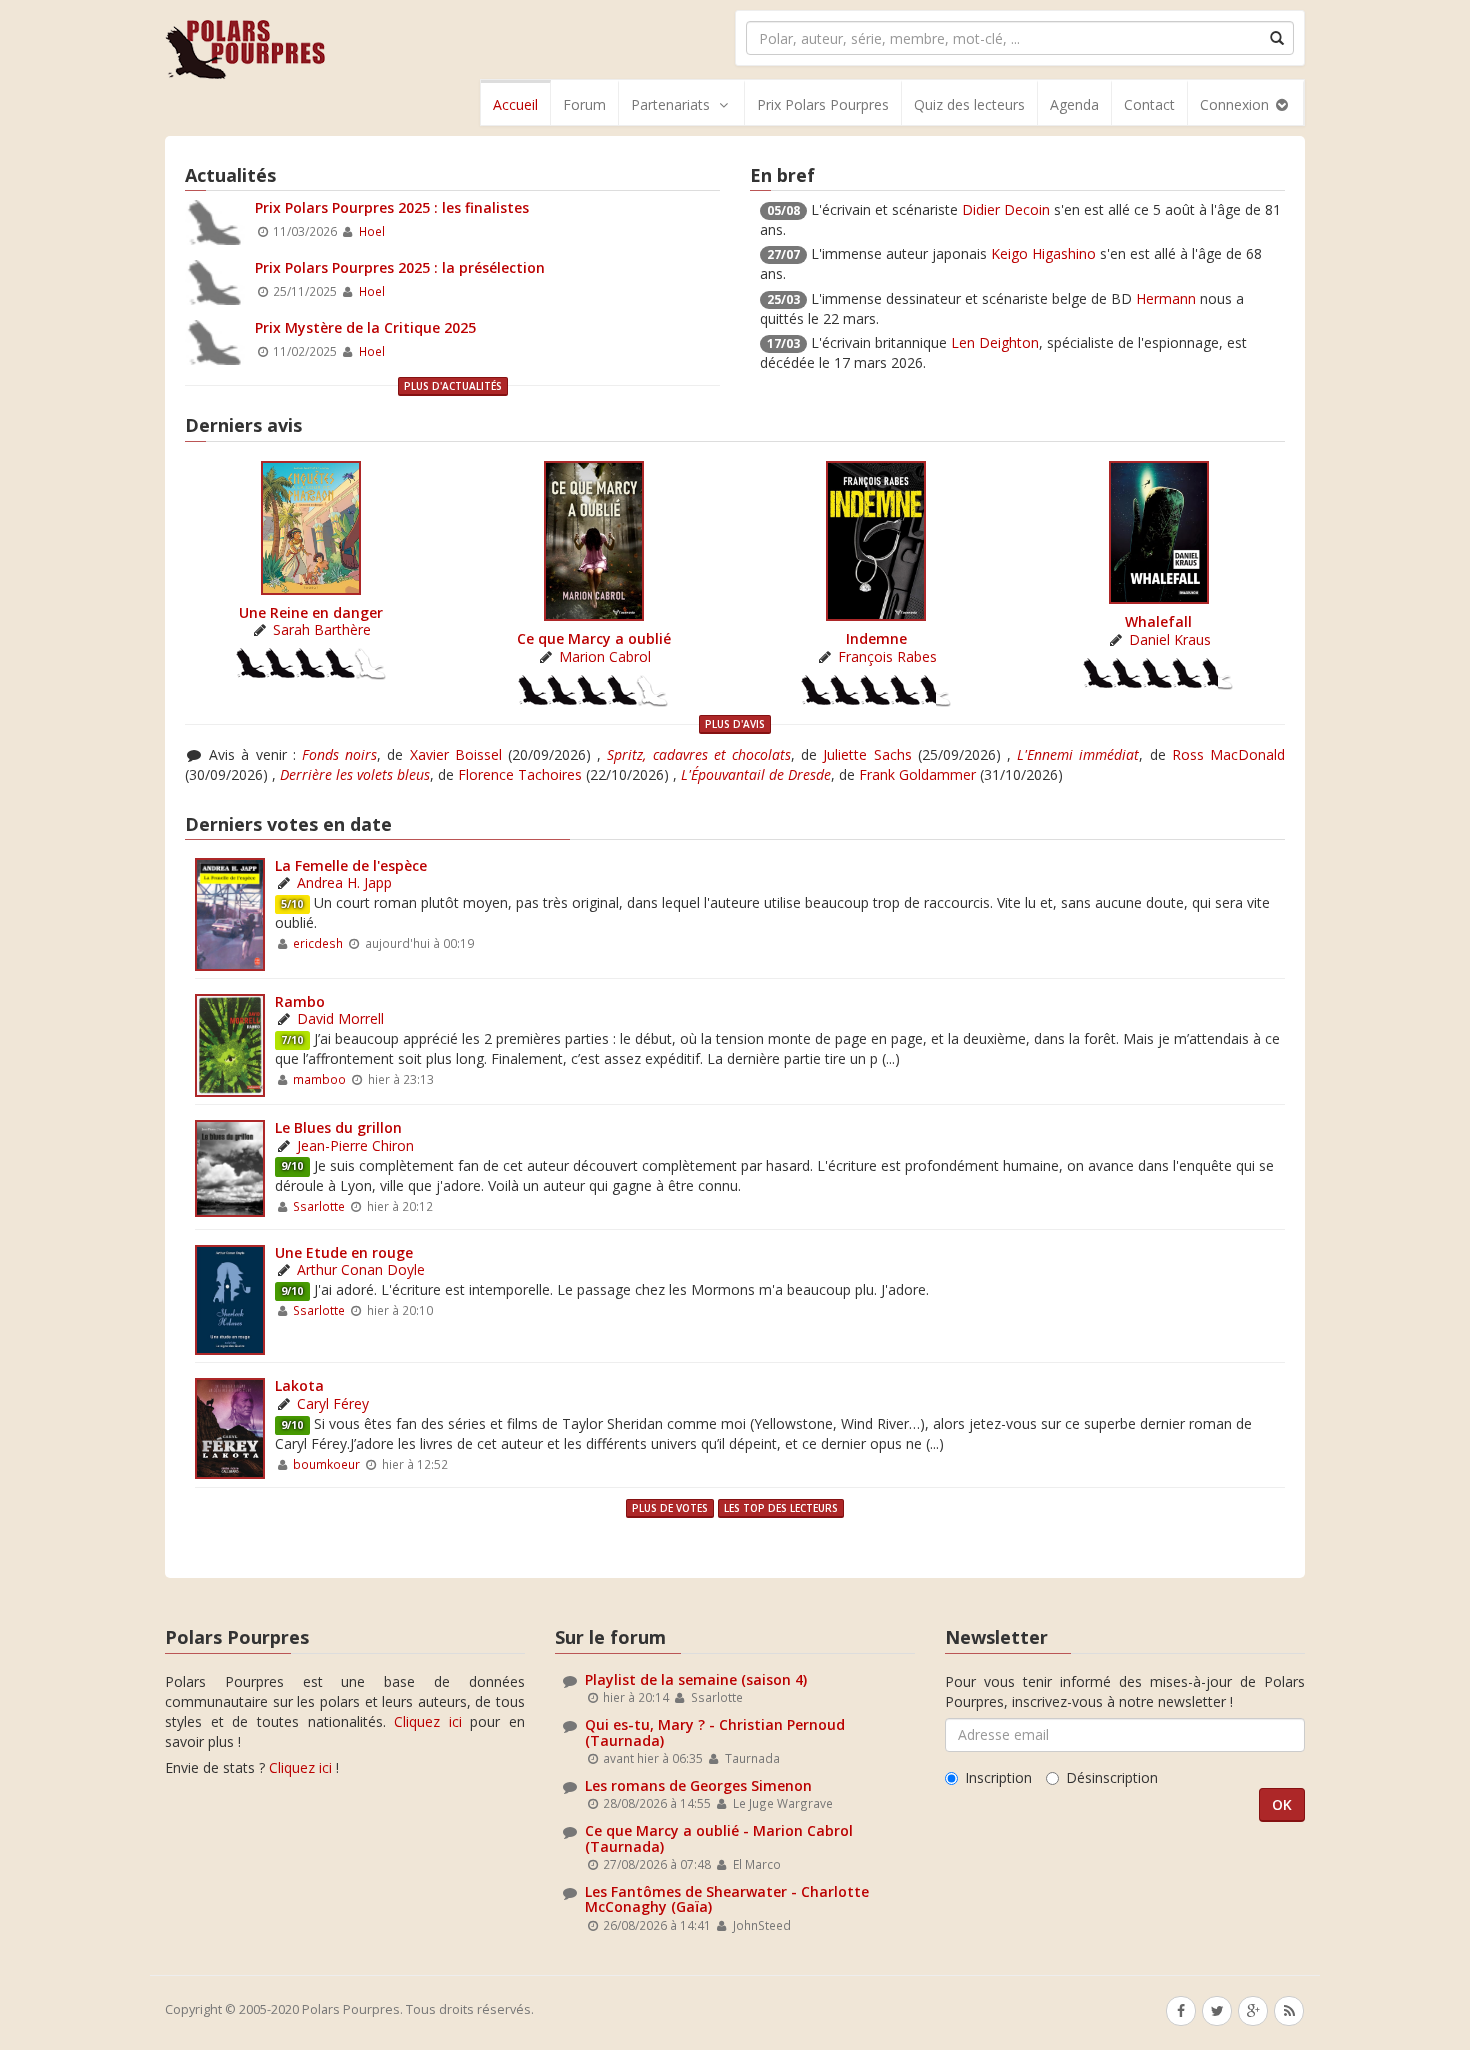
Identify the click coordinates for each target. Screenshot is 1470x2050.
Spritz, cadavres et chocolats (699, 754)
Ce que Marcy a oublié (594, 638)
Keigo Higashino (1043, 253)
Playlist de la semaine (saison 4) (696, 1679)
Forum (584, 104)
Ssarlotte (319, 1206)
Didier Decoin (1006, 209)
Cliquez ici (428, 1721)
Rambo (300, 1001)
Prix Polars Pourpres (823, 104)
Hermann (1166, 298)
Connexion (1236, 104)
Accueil (515, 104)
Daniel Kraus (1170, 639)
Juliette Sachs (867, 754)
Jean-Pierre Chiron (355, 1145)
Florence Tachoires (520, 774)
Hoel (372, 231)
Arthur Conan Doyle (361, 1269)
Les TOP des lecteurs (781, 1508)
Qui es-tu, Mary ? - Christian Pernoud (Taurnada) (715, 1732)
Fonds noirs (339, 754)
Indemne (876, 638)
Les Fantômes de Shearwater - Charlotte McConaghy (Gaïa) (727, 1899)
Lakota (299, 1385)
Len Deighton (995, 342)
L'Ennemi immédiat (1078, 754)
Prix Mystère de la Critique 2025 (365, 327)
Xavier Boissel (456, 754)
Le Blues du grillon (338, 1127)
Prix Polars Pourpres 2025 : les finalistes (392, 207)
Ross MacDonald (1228, 754)
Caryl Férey (333, 1403)
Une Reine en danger (311, 612)
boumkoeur (326, 1464)
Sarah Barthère (322, 629)
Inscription (998, 1777)
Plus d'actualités (453, 386)
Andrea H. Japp (344, 882)
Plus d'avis (735, 724)
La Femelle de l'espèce (351, 865)
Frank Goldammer (917, 774)
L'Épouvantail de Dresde (756, 774)
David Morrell (340, 1018)
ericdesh (318, 943)
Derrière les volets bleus (355, 774)
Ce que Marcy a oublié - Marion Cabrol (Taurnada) (719, 1838)
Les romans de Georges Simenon (698, 1785)
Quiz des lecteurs (969, 104)
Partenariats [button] (670, 104)
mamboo (319, 1079)
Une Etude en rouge (344, 1252)
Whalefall (1158, 621)
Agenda (1074, 104)
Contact (1149, 104)
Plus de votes (670, 1508)
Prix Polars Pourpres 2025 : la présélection (400, 267)
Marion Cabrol (605, 656)
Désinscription (1112, 1777)
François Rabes (887, 656)
